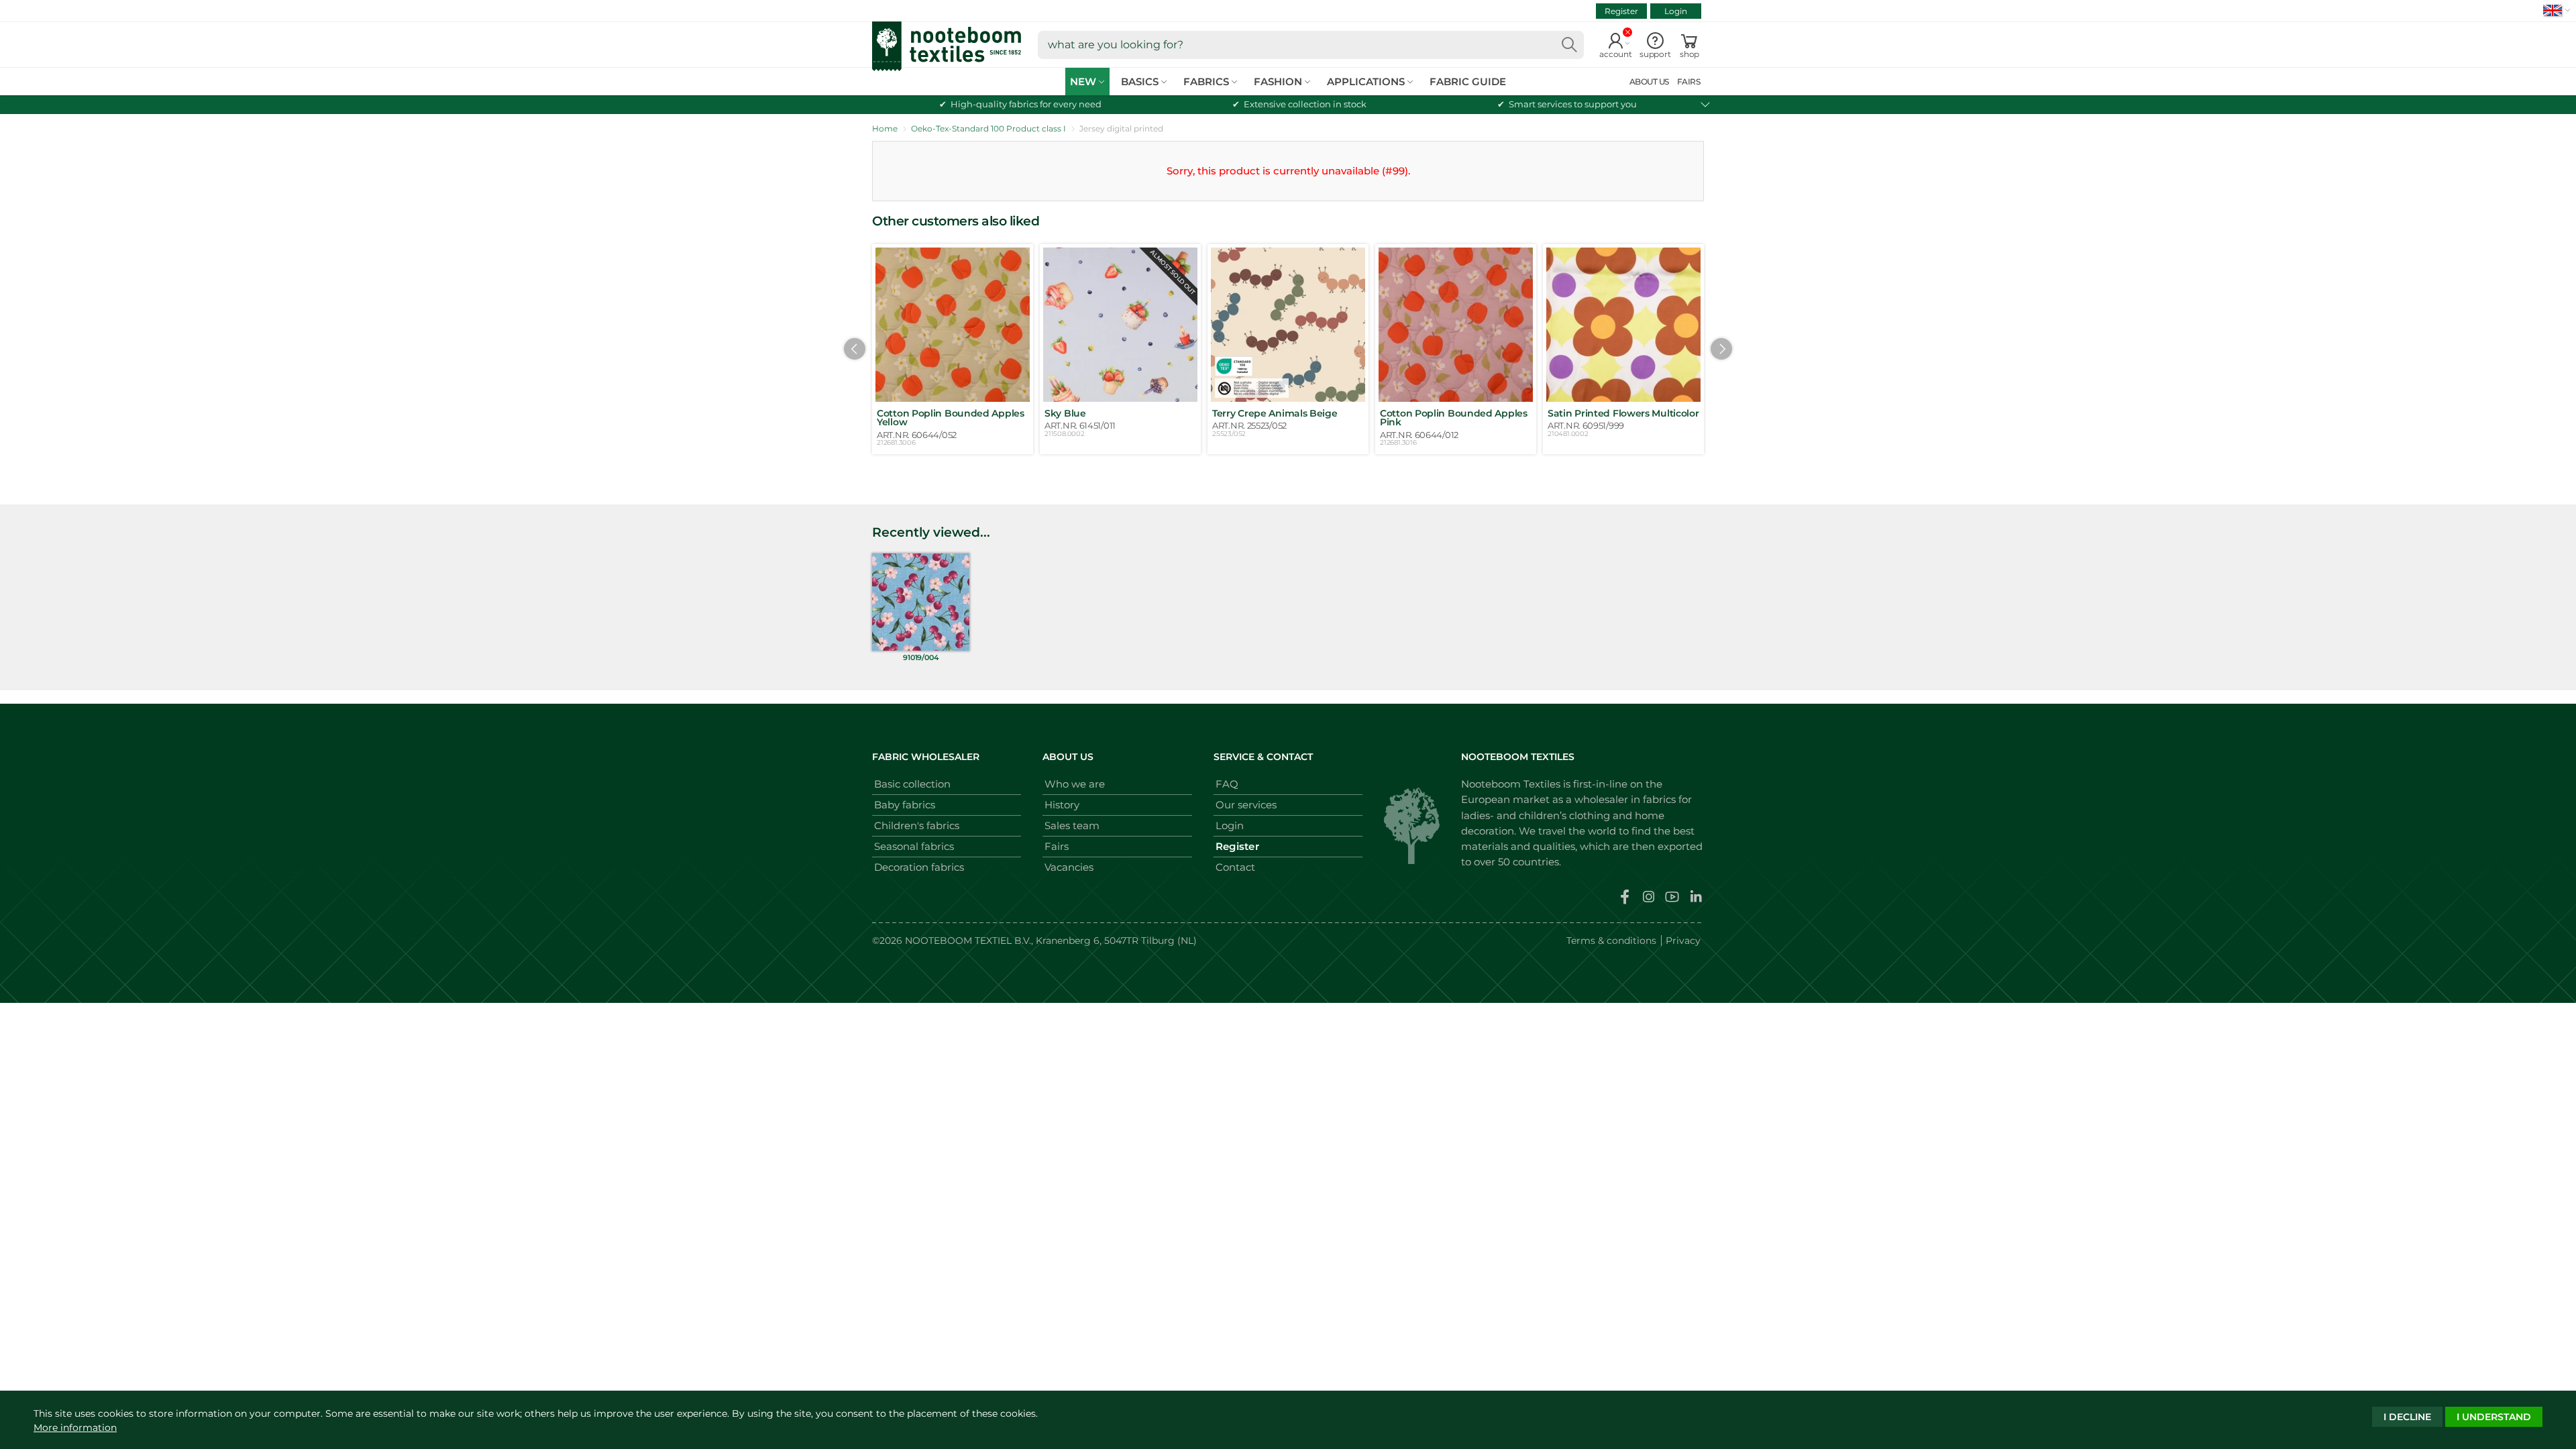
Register (1621, 11)
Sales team (1072, 825)
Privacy (1683, 941)
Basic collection (912, 784)
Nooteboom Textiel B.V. (968, 941)
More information (75, 1428)
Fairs (1057, 846)
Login (1676, 11)
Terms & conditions (1611, 941)
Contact (1235, 867)
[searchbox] (1311, 45)
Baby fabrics (905, 805)
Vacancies (1069, 867)
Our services (1246, 805)
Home (885, 128)
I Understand (2494, 1417)
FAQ (1227, 784)
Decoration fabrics (919, 867)
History (1062, 805)
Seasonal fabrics (914, 846)
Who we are (1075, 784)
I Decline (2407, 1417)
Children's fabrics (917, 825)
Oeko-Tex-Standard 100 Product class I (988, 128)
